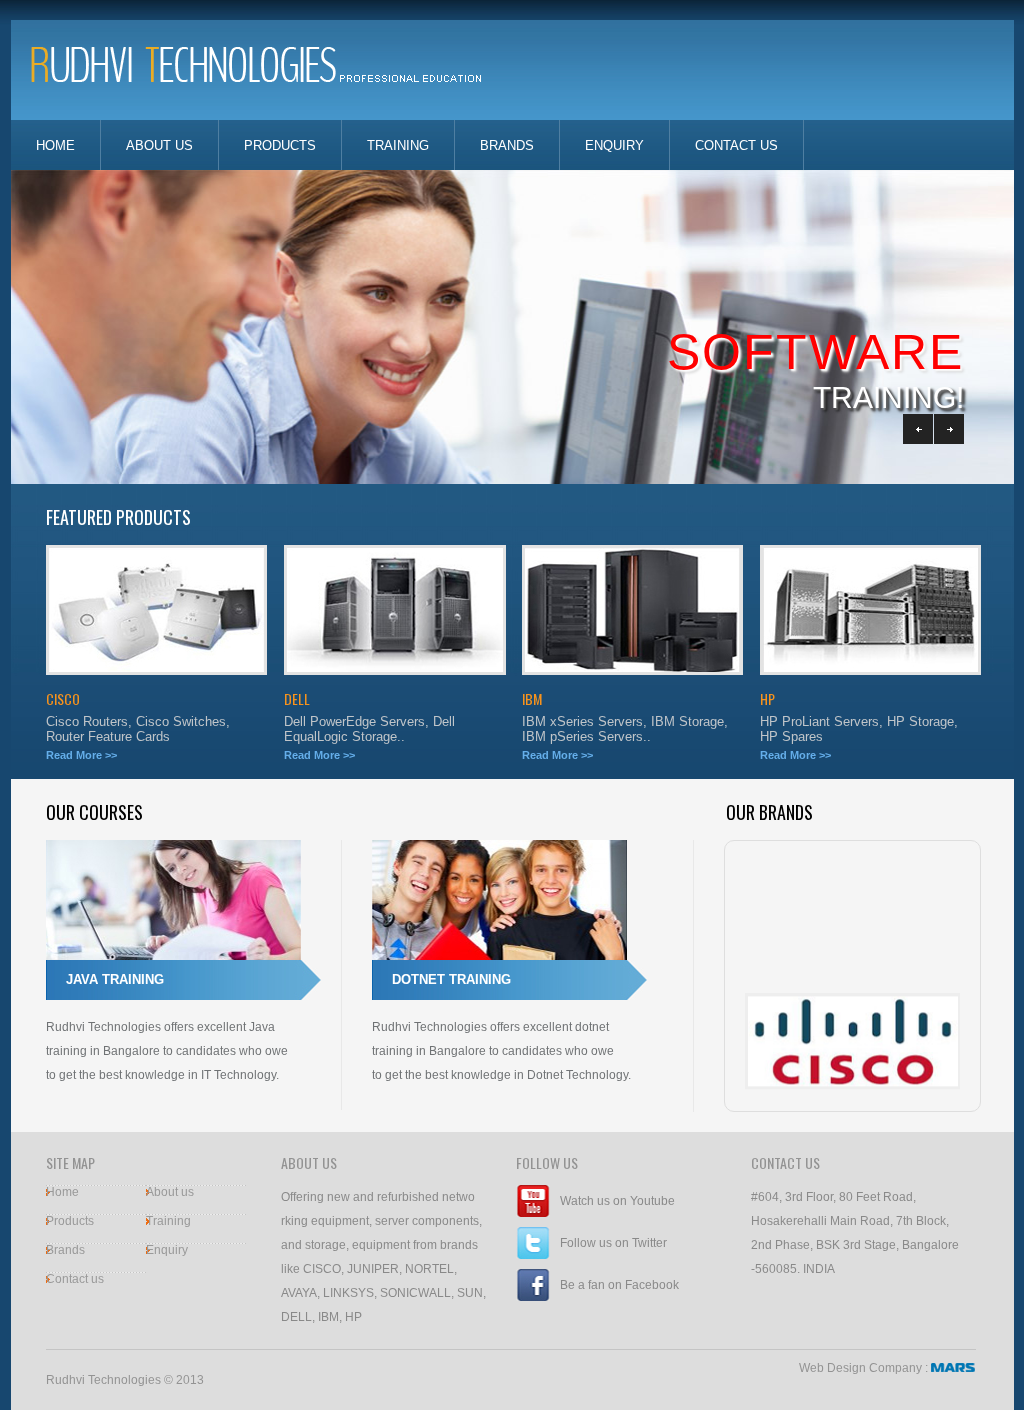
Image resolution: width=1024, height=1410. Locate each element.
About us (170, 1192)
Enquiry (167, 1250)
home (55, 145)
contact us (736, 145)
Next (949, 429)
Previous (918, 429)
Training (398, 145)
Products (280, 145)
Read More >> (81, 755)
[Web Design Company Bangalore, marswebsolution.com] (953, 1368)
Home (62, 1192)
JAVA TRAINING (115, 979)
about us (159, 145)
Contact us (75, 1279)
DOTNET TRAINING (451, 979)
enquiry (614, 145)
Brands (507, 145)
